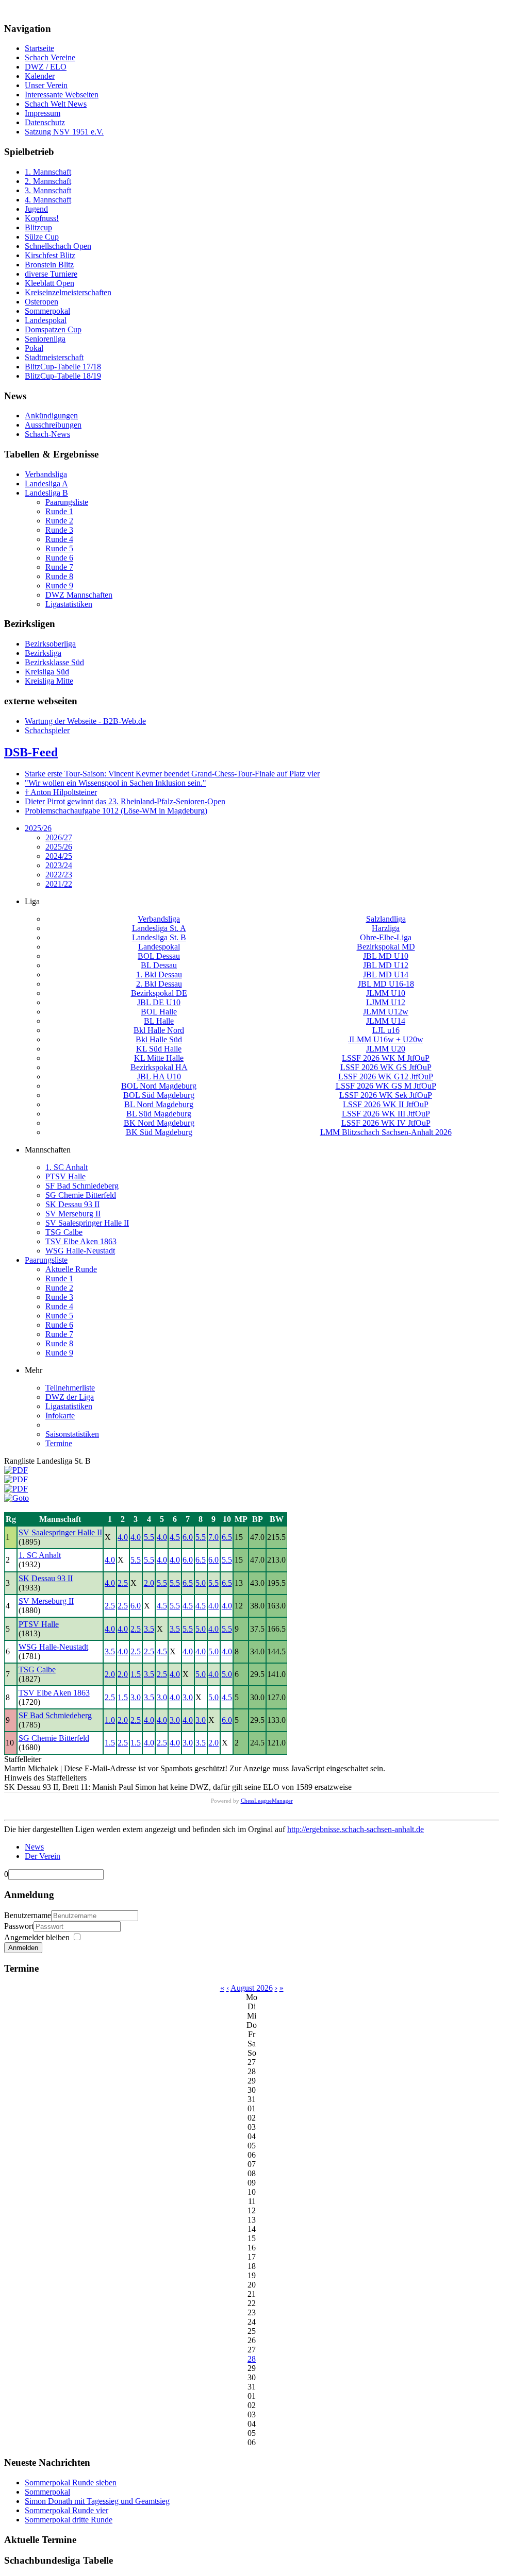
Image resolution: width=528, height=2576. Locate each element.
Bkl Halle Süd (159, 1039)
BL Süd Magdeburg (159, 1114)
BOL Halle (159, 1012)
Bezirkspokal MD (386, 947)
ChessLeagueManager (267, 1801)
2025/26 (38, 828)
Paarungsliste (46, 1260)
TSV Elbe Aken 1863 (81, 1241)
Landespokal (159, 947)
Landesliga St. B (159, 937)
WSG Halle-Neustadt (80, 1251)
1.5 (136, 1674)
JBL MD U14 (386, 975)
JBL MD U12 (386, 965)
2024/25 (59, 856)
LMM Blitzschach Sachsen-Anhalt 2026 (386, 1132)
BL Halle (159, 1021)
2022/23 (59, 875)
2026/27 (59, 837)
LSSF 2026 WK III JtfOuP (386, 1114)
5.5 (149, 1537)
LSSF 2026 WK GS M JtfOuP (386, 1086)
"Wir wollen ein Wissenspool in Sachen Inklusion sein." (115, 783)
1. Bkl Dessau (159, 975)
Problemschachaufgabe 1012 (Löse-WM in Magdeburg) (116, 811)
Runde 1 (59, 1278)
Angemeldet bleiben (37, 1937)
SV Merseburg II (73, 1214)
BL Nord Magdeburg (159, 1104)
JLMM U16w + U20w (386, 1039)
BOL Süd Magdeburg (159, 1095)
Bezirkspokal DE (159, 993)
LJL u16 (386, 1030)
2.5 (123, 1583)
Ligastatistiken (69, 1406)
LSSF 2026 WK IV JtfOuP (386, 1123)
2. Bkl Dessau (159, 984)
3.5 (149, 1629)
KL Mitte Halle (159, 1058)
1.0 (110, 1720)
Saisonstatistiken (72, 1434)
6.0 (188, 1537)
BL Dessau (159, 965)
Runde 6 (59, 1325)
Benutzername (28, 1915)
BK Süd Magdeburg (159, 1132)
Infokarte (60, 1416)
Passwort (19, 1926)
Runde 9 (59, 1353)
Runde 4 (59, 1306)
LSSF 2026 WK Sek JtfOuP (386, 1095)
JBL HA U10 (159, 1077)
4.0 (123, 1537)
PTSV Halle (65, 1176)
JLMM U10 (386, 993)
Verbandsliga (159, 919)
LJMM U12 (386, 1002)
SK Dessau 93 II (72, 1204)
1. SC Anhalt (67, 1167)
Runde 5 (59, 1316)
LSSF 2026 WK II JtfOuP (386, 1104)
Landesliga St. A (159, 928)
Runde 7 (59, 1334)
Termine (59, 1443)
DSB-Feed (31, 752)
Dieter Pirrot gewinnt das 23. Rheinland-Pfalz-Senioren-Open (125, 801)
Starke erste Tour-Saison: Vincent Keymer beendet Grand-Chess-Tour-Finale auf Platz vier (172, 774)
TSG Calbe (64, 1232)
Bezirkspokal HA (159, 1067)
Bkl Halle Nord (159, 1030)
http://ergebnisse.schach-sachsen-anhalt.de (356, 1829)
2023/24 (59, 865)
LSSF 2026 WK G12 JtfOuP (386, 1077)
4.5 (175, 1537)
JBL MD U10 (386, 956)
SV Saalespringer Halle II (87, 1223)
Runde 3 (59, 1297)
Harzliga (386, 928)
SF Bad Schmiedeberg (82, 1186)
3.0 (136, 1697)
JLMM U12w (386, 1012)
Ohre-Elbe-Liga (386, 937)
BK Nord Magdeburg (159, 1123)
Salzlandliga (386, 919)
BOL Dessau (159, 956)
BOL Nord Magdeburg (159, 1086)
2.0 (149, 1583)
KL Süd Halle (159, 1049)
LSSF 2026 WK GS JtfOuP (386, 1067)
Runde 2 (59, 1288)
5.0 (201, 1583)
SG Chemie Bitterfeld (81, 1195)
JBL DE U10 (159, 1002)
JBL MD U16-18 (386, 984)
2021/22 (59, 884)
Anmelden (23, 1948)
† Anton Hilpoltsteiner (61, 792)
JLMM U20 (386, 1049)
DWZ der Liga (70, 1397)
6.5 (227, 1537)
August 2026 (252, 1988)
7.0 (213, 1537)
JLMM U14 (386, 1021)
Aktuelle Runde (71, 1269)
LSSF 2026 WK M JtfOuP (386, 1058)
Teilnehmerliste (70, 1388)
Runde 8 (59, 1343)
